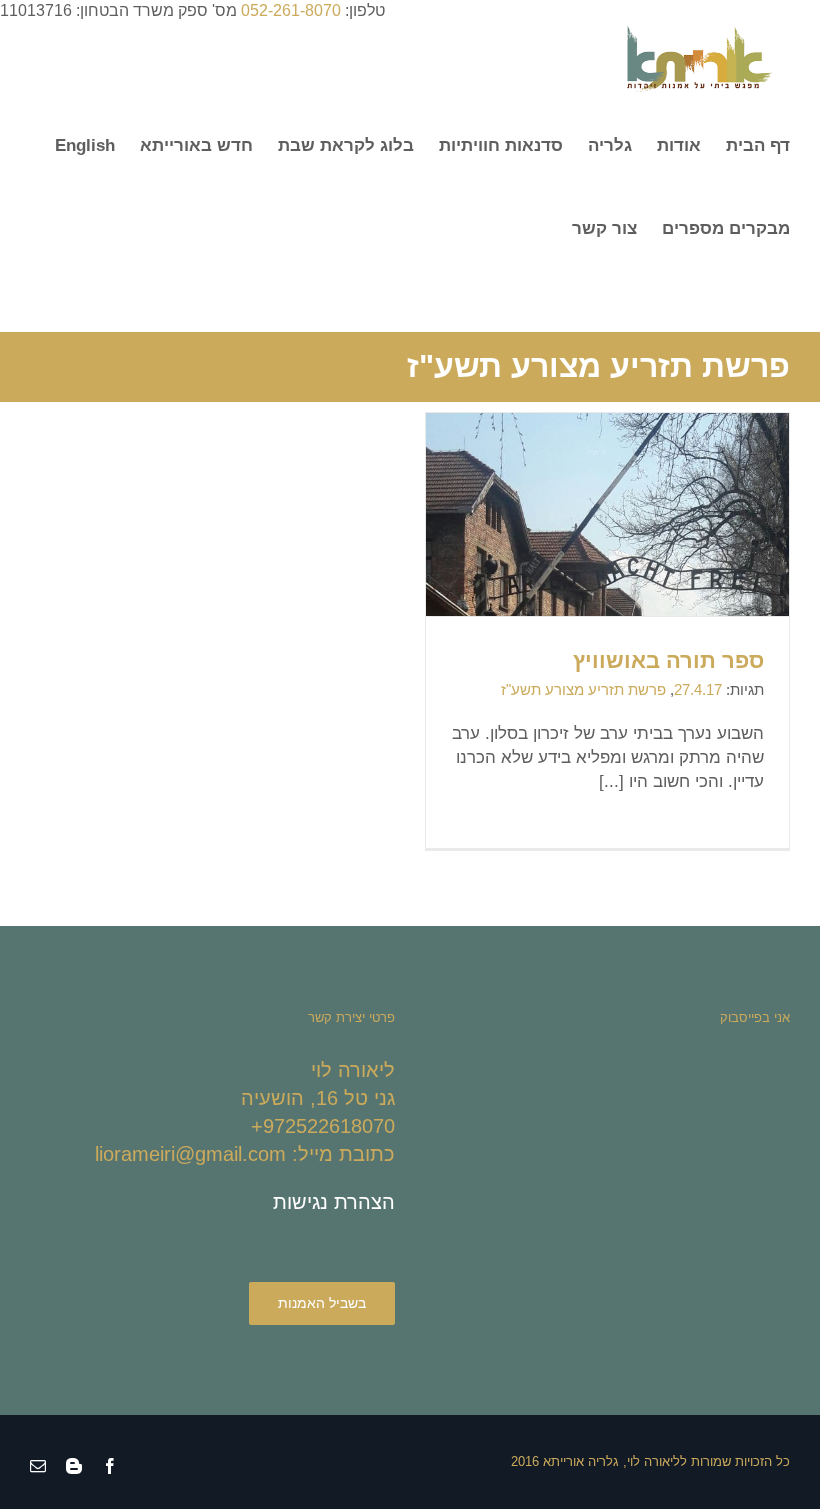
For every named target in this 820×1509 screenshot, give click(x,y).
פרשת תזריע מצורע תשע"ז (583, 689)
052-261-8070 (291, 10)
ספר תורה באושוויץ (668, 660)
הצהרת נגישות (334, 1202)
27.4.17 (698, 689)
